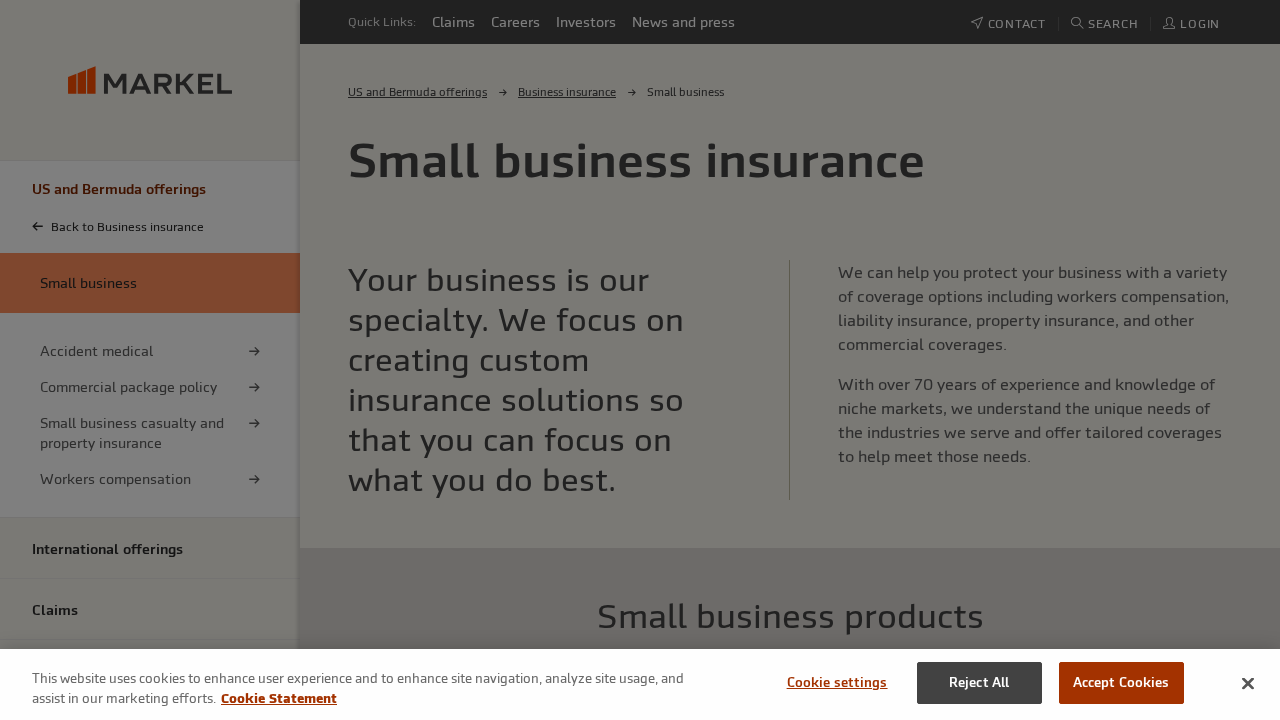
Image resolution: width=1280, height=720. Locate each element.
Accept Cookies (1121, 682)
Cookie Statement (279, 698)
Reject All (979, 682)
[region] (640, 684)
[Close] (1248, 683)
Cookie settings (837, 682)
